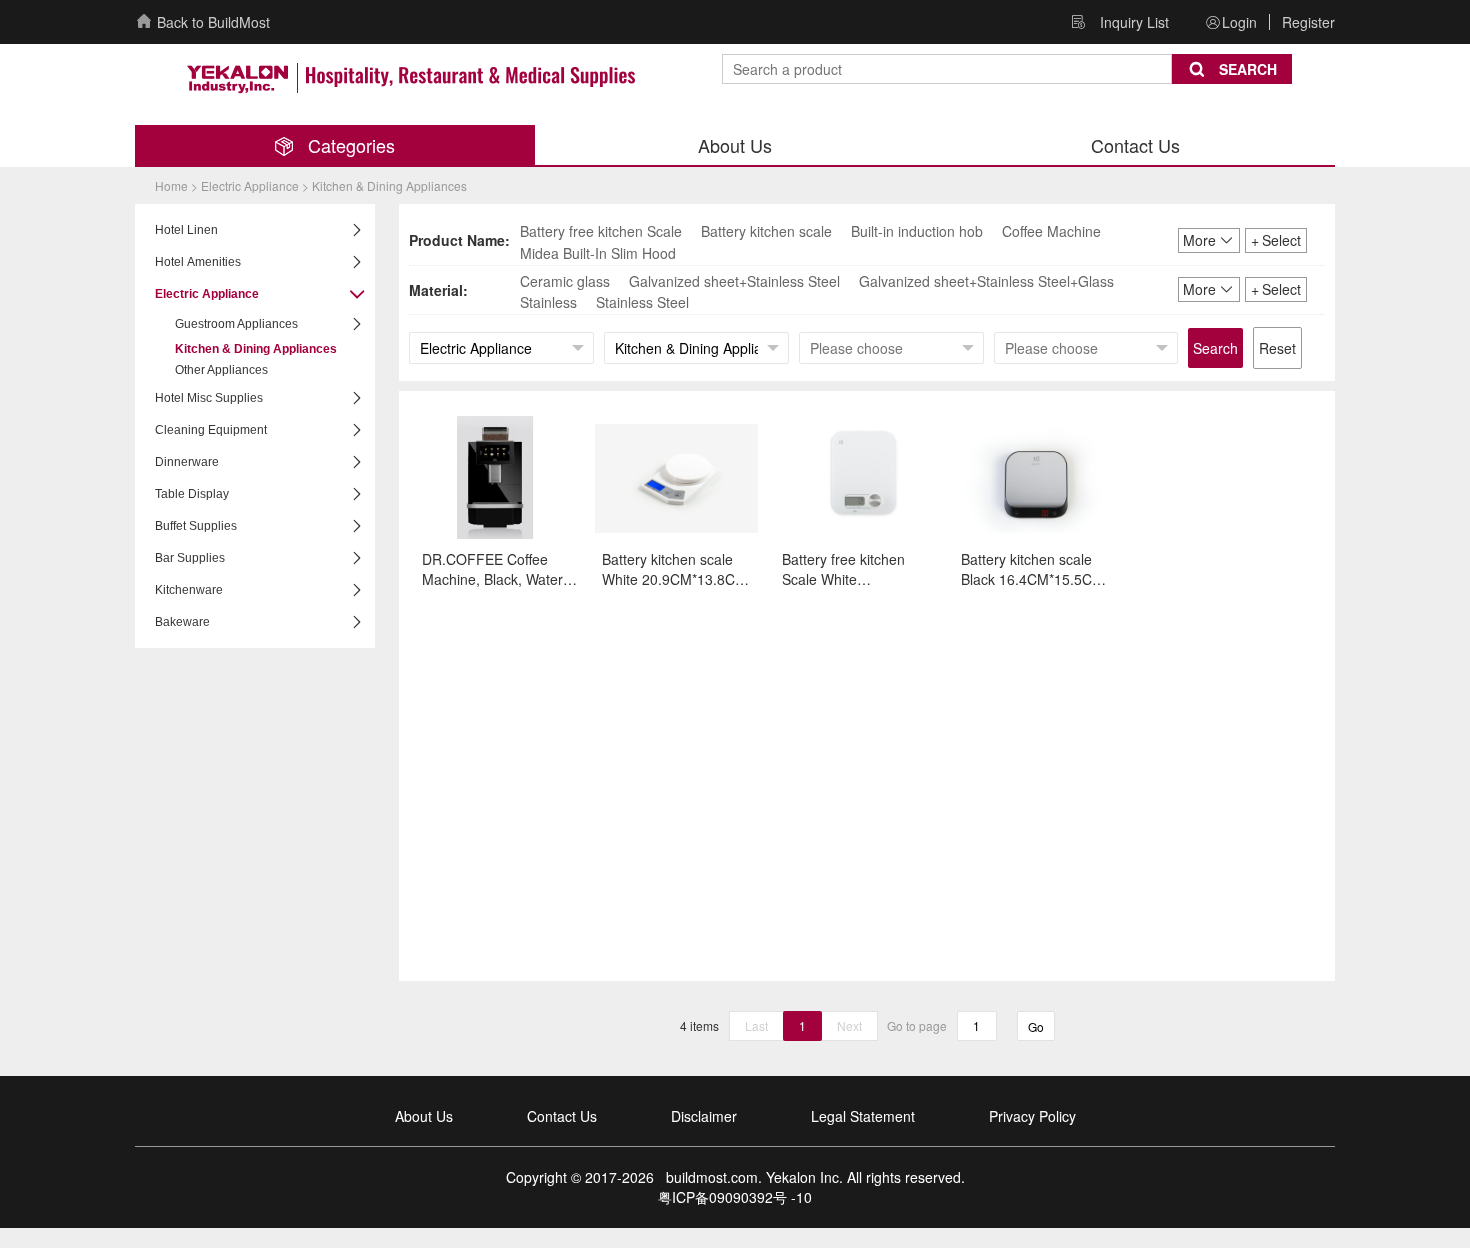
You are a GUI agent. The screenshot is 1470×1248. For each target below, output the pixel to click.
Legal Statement (863, 1116)
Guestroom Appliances (236, 324)
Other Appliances (221, 370)
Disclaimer (704, 1116)
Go (1036, 1026)
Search (1215, 348)
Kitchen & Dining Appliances (256, 349)
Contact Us (562, 1116)
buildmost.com (708, 1177)
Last (756, 1025)
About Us (424, 1116)
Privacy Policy (1032, 1116)
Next (849, 1025)
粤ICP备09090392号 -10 (735, 1197)
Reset (1277, 348)
